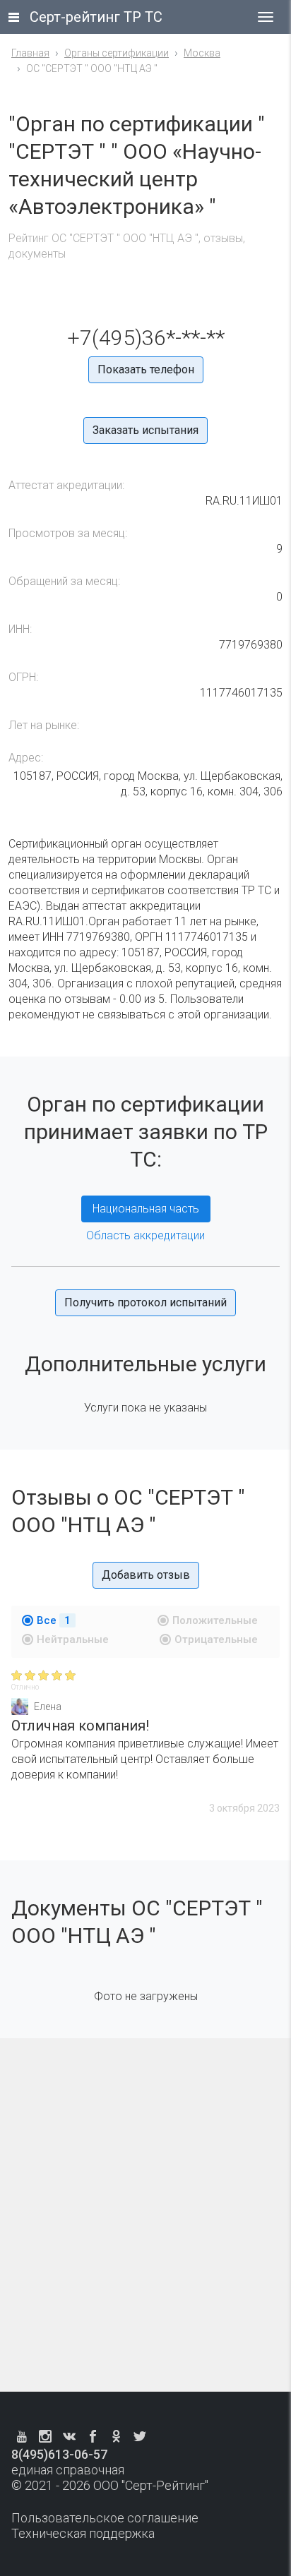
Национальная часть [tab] (146, 1209)
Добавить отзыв (146, 1575)
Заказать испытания (145, 430)
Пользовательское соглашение (105, 2518)
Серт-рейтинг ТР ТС (96, 17)
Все (54, 1620)
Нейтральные (73, 1639)
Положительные (215, 1620)
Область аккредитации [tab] (145, 1235)
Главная (30, 53)
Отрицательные (216, 1639)
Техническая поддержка (83, 2533)
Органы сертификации (117, 53)
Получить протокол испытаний (145, 1302)
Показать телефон (146, 369)
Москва (202, 53)
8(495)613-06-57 (59, 2454)
